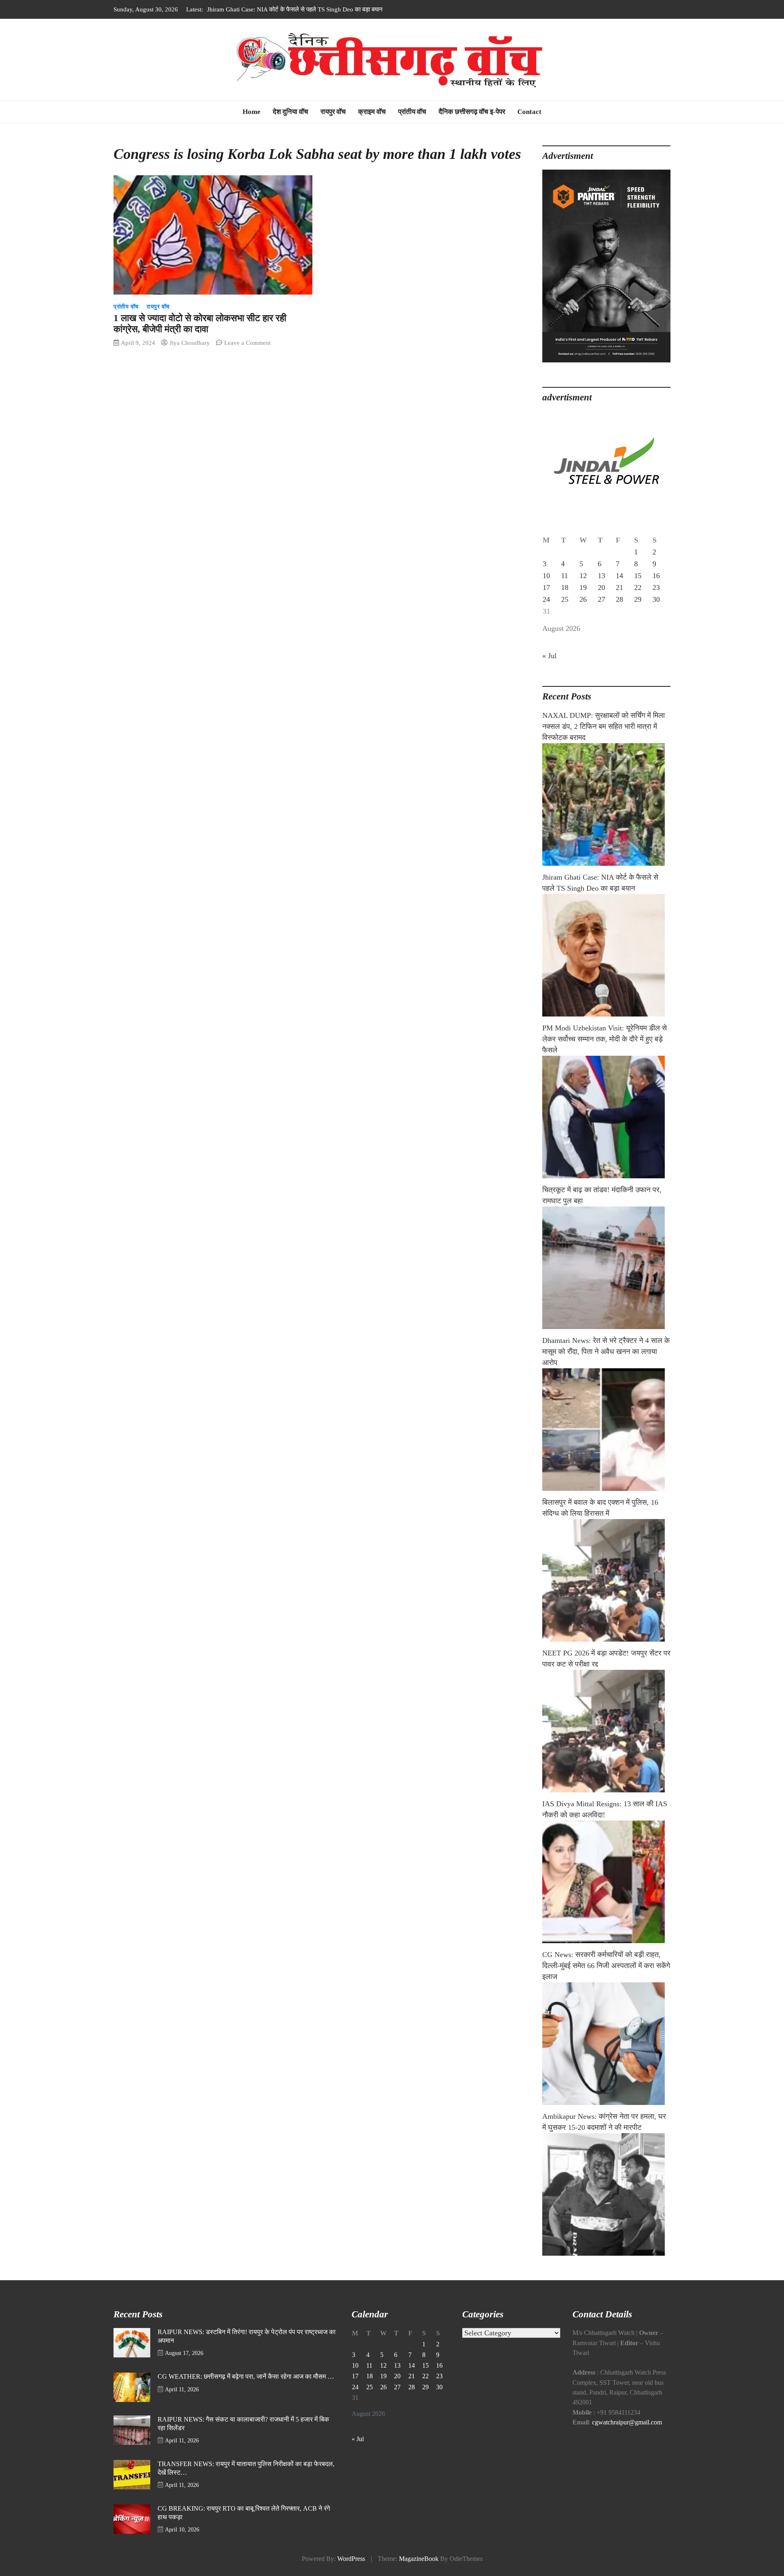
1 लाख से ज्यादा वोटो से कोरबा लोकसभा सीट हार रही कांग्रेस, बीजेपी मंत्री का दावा (200, 324)
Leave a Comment (247, 343)
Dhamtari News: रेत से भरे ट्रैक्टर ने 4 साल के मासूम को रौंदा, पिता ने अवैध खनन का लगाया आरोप (606, 1352)
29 (638, 599)
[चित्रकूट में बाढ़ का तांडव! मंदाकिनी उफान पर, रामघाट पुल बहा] (606, 1268)
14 (619, 576)
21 (619, 588)
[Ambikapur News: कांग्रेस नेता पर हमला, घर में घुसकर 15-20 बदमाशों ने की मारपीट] (606, 2194)
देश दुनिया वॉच (291, 112)
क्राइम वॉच (372, 112)
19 (583, 588)
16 (656, 576)
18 (565, 588)
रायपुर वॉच (333, 112)
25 (565, 599)
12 (583, 576)
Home (252, 112)
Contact (529, 112)
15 (638, 576)
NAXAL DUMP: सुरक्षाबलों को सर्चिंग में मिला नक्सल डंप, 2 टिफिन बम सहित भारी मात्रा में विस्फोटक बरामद (604, 726)
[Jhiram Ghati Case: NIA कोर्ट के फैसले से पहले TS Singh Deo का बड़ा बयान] (606, 955)
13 (601, 576)
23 (656, 588)
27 (601, 599)
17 (546, 588)
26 (583, 599)
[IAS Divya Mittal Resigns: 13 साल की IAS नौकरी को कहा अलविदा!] (606, 1882)
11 (565, 576)
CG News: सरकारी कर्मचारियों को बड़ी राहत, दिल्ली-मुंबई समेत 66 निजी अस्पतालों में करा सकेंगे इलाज (606, 1966)
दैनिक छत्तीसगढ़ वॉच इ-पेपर (472, 112)
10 (546, 576)
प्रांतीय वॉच (412, 112)
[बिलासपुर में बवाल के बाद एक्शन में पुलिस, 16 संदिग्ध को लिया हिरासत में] (606, 1580)
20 (601, 588)
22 (638, 588)
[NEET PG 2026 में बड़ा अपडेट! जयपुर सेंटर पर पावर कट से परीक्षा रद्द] (606, 1731)
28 (619, 599)
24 (546, 599)
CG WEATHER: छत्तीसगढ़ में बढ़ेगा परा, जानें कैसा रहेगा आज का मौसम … (246, 2377)
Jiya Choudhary (190, 343)
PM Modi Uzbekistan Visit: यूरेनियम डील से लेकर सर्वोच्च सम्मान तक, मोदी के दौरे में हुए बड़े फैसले (317, 9)
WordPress (351, 2559)
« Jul (549, 656)
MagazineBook (419, 2559)
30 (656, 599)
